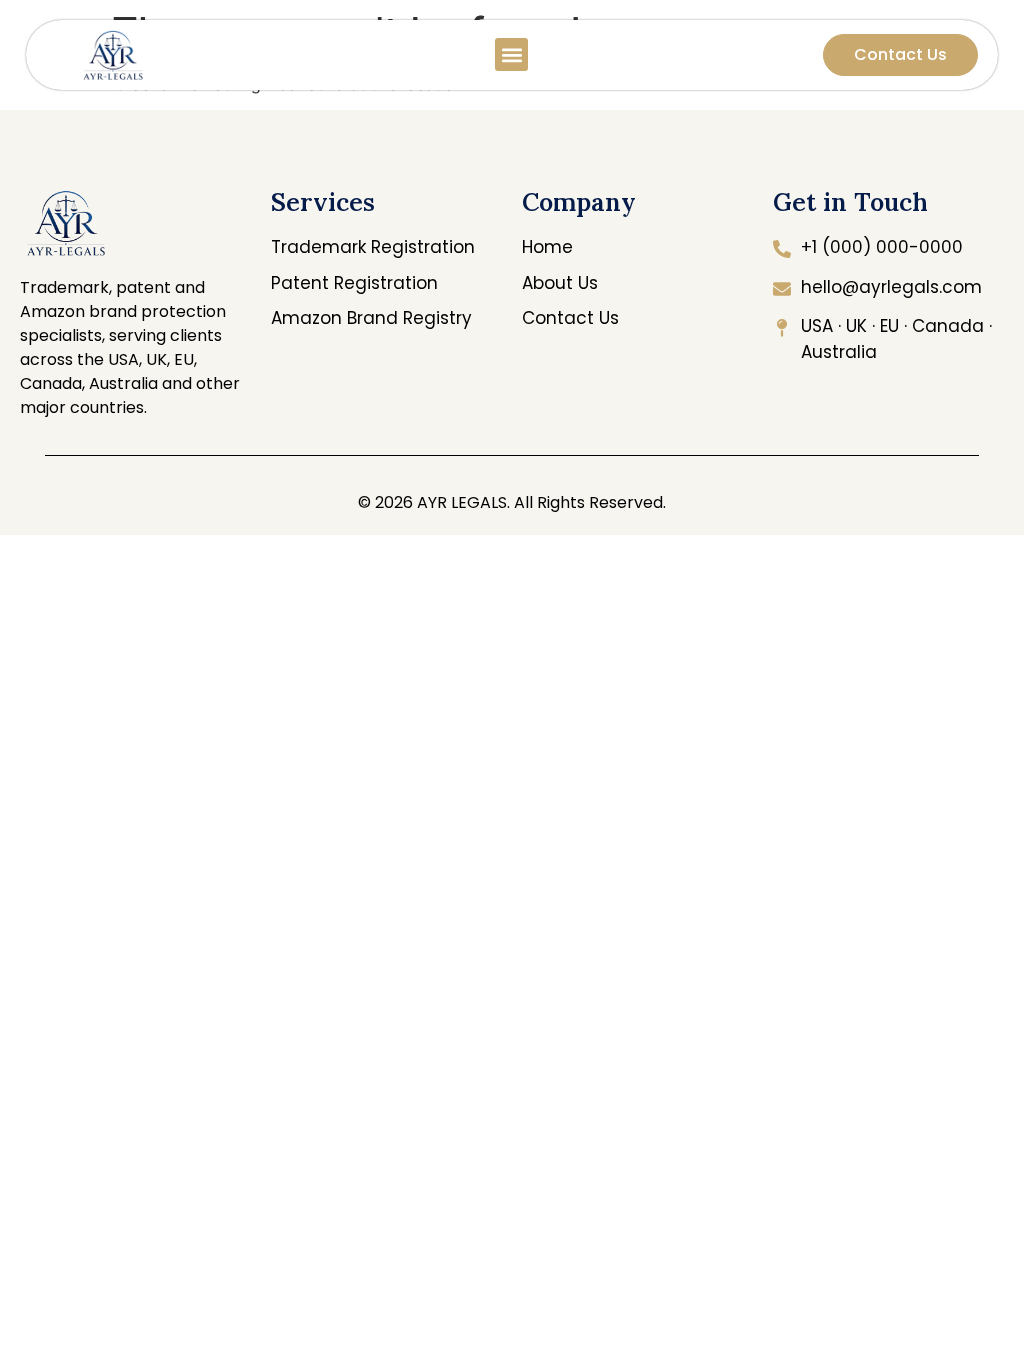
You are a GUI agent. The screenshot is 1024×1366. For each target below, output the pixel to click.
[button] (511, 54)
